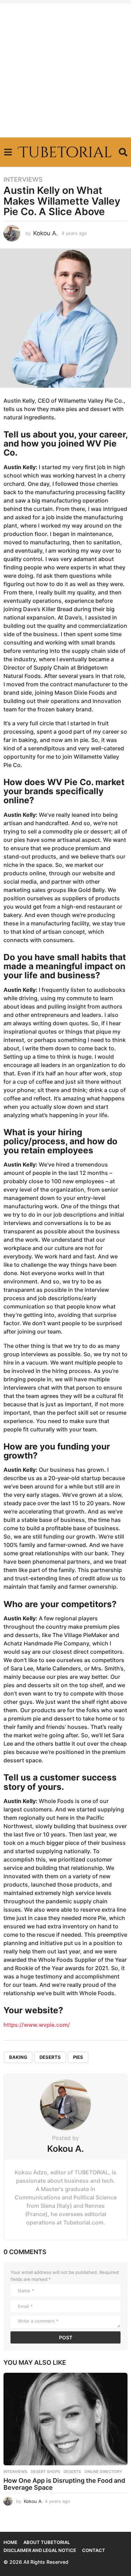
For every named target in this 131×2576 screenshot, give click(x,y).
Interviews (23, 180)
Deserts (50, 2057)
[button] (8, 152)
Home (10, 2542)
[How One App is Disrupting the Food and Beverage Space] (65, 2419)
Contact (94, 2550)
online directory (103, 2472)
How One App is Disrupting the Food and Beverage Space (64, 2484)
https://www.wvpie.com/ (37, 2025)
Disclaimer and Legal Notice (40, 2550)
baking (18, 2057)
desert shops (45, 2472)
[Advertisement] (65, 69)
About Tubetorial (47, 2542)
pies (78, 2057)
